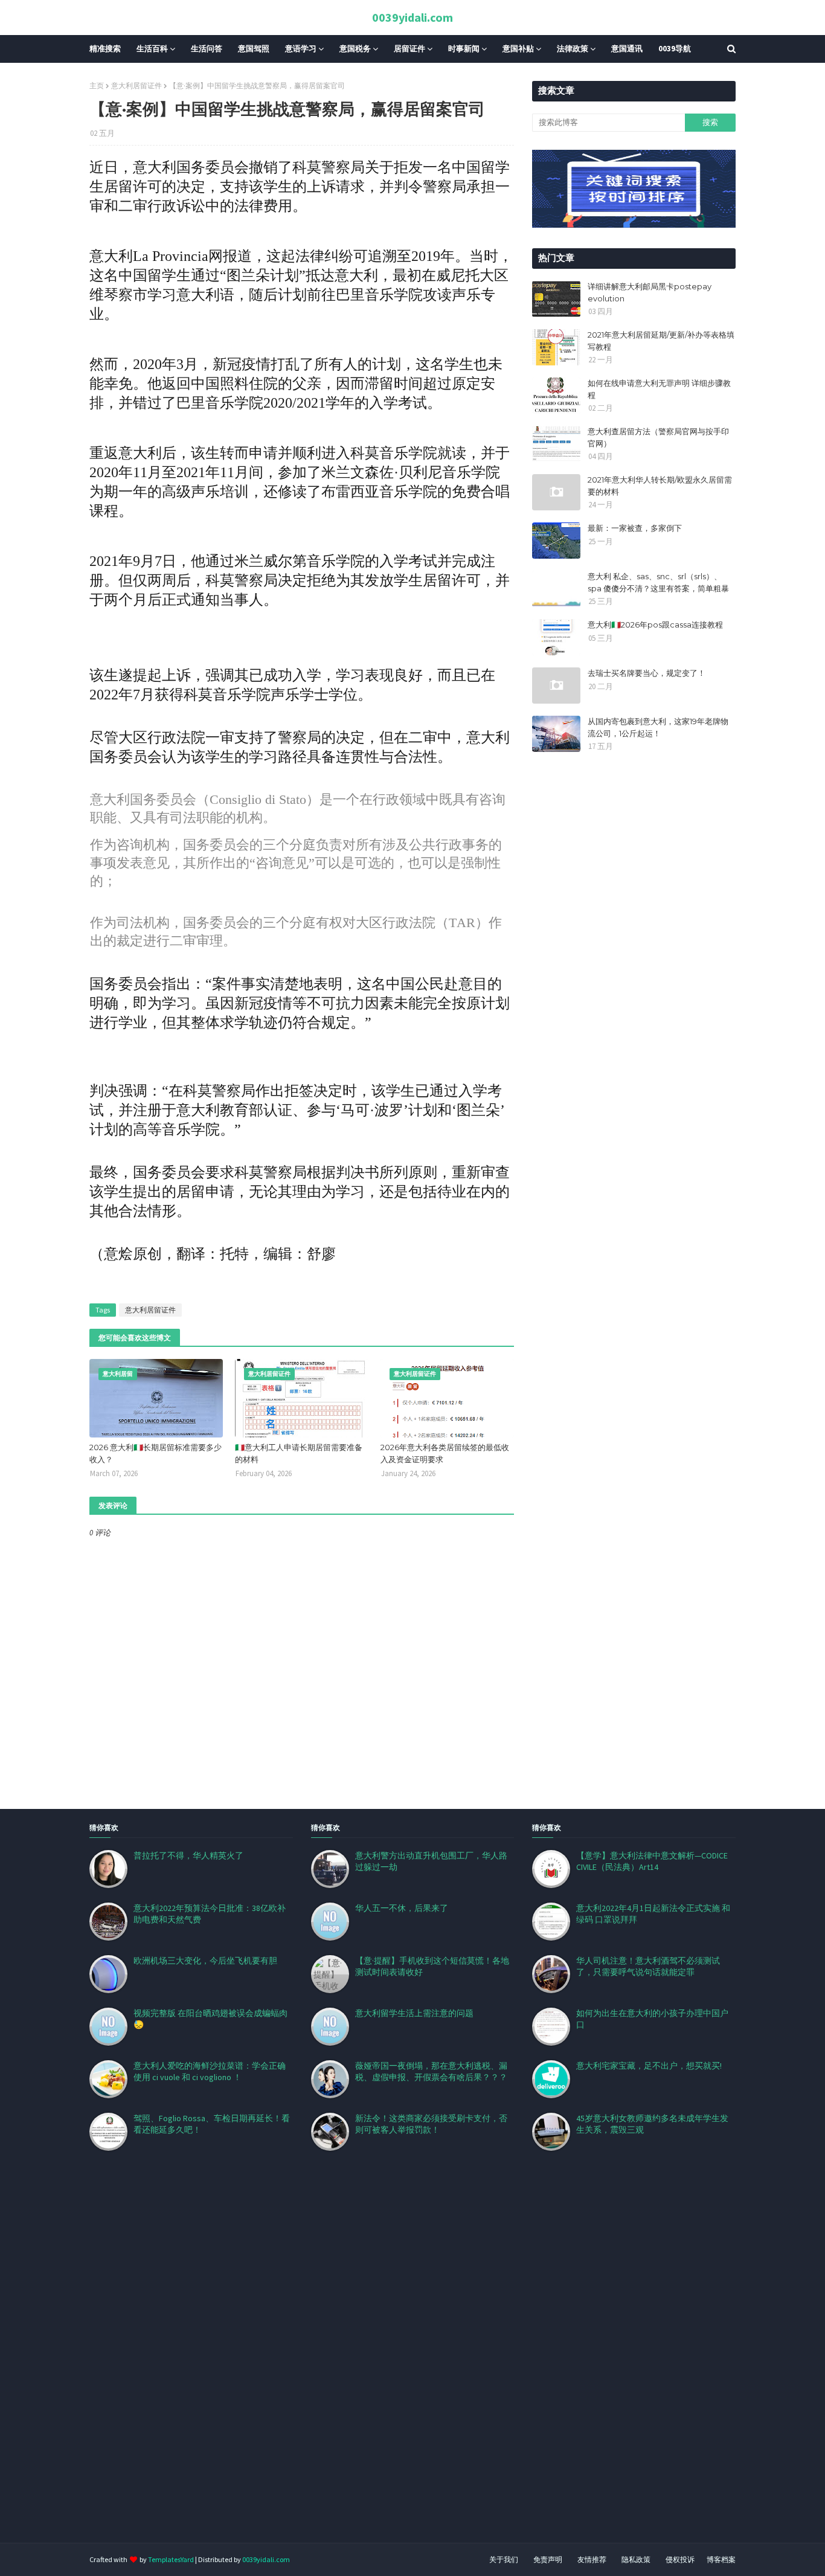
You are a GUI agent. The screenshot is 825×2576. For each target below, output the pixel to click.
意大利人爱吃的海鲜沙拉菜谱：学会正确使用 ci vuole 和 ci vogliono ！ (210, 2071)
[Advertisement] (362, 2362)
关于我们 (504, 2559)
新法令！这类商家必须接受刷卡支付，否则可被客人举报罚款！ (431, 2124)
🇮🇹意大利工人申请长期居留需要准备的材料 (299, 1453)
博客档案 (721, 2559)
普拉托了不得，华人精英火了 (188, 1855)
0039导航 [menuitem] (675, 49)
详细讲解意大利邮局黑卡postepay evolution (650, 292)
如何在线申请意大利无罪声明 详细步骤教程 (659, 389)
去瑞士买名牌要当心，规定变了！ (647, 673)
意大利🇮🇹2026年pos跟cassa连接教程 (655, 625)
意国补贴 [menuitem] (518, 49)
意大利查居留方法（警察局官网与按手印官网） (658, 437)
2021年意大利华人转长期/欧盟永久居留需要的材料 (660, 486)
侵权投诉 (680, 2559)
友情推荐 (592, 2559)
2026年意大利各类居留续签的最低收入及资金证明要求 (445, 1453)
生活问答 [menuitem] (207, 49)
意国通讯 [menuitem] (627, 49)
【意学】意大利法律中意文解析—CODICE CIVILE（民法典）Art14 (652, 1861)
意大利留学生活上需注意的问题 (414, 2013)
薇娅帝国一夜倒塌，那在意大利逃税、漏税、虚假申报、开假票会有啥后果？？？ (431, 2071)
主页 (97, 85)
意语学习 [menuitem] (301, 49)
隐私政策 (636, 2559)
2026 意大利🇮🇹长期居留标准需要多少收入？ (156, 1453)
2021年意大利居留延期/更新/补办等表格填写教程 (661, 341)
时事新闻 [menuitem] (464, 49)
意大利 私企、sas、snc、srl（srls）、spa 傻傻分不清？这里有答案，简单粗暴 (658, 582)
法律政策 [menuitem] (573, 49)
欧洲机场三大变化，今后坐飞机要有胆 (205, 1961)
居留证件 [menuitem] (409, 49)
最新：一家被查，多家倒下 (635, 528)
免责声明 (548, 2559)
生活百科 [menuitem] (152, 49)
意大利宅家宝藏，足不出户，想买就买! (649, 2066)
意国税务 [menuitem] (355, 49)
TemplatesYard (171, 2559)
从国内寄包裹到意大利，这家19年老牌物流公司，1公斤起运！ (658, 727)
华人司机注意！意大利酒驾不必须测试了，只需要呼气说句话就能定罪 (648, 1966)
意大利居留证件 (136, 85)
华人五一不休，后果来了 (402, 1908)
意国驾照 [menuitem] (254, 49)
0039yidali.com (412, 17)
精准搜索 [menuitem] (105, 49)
